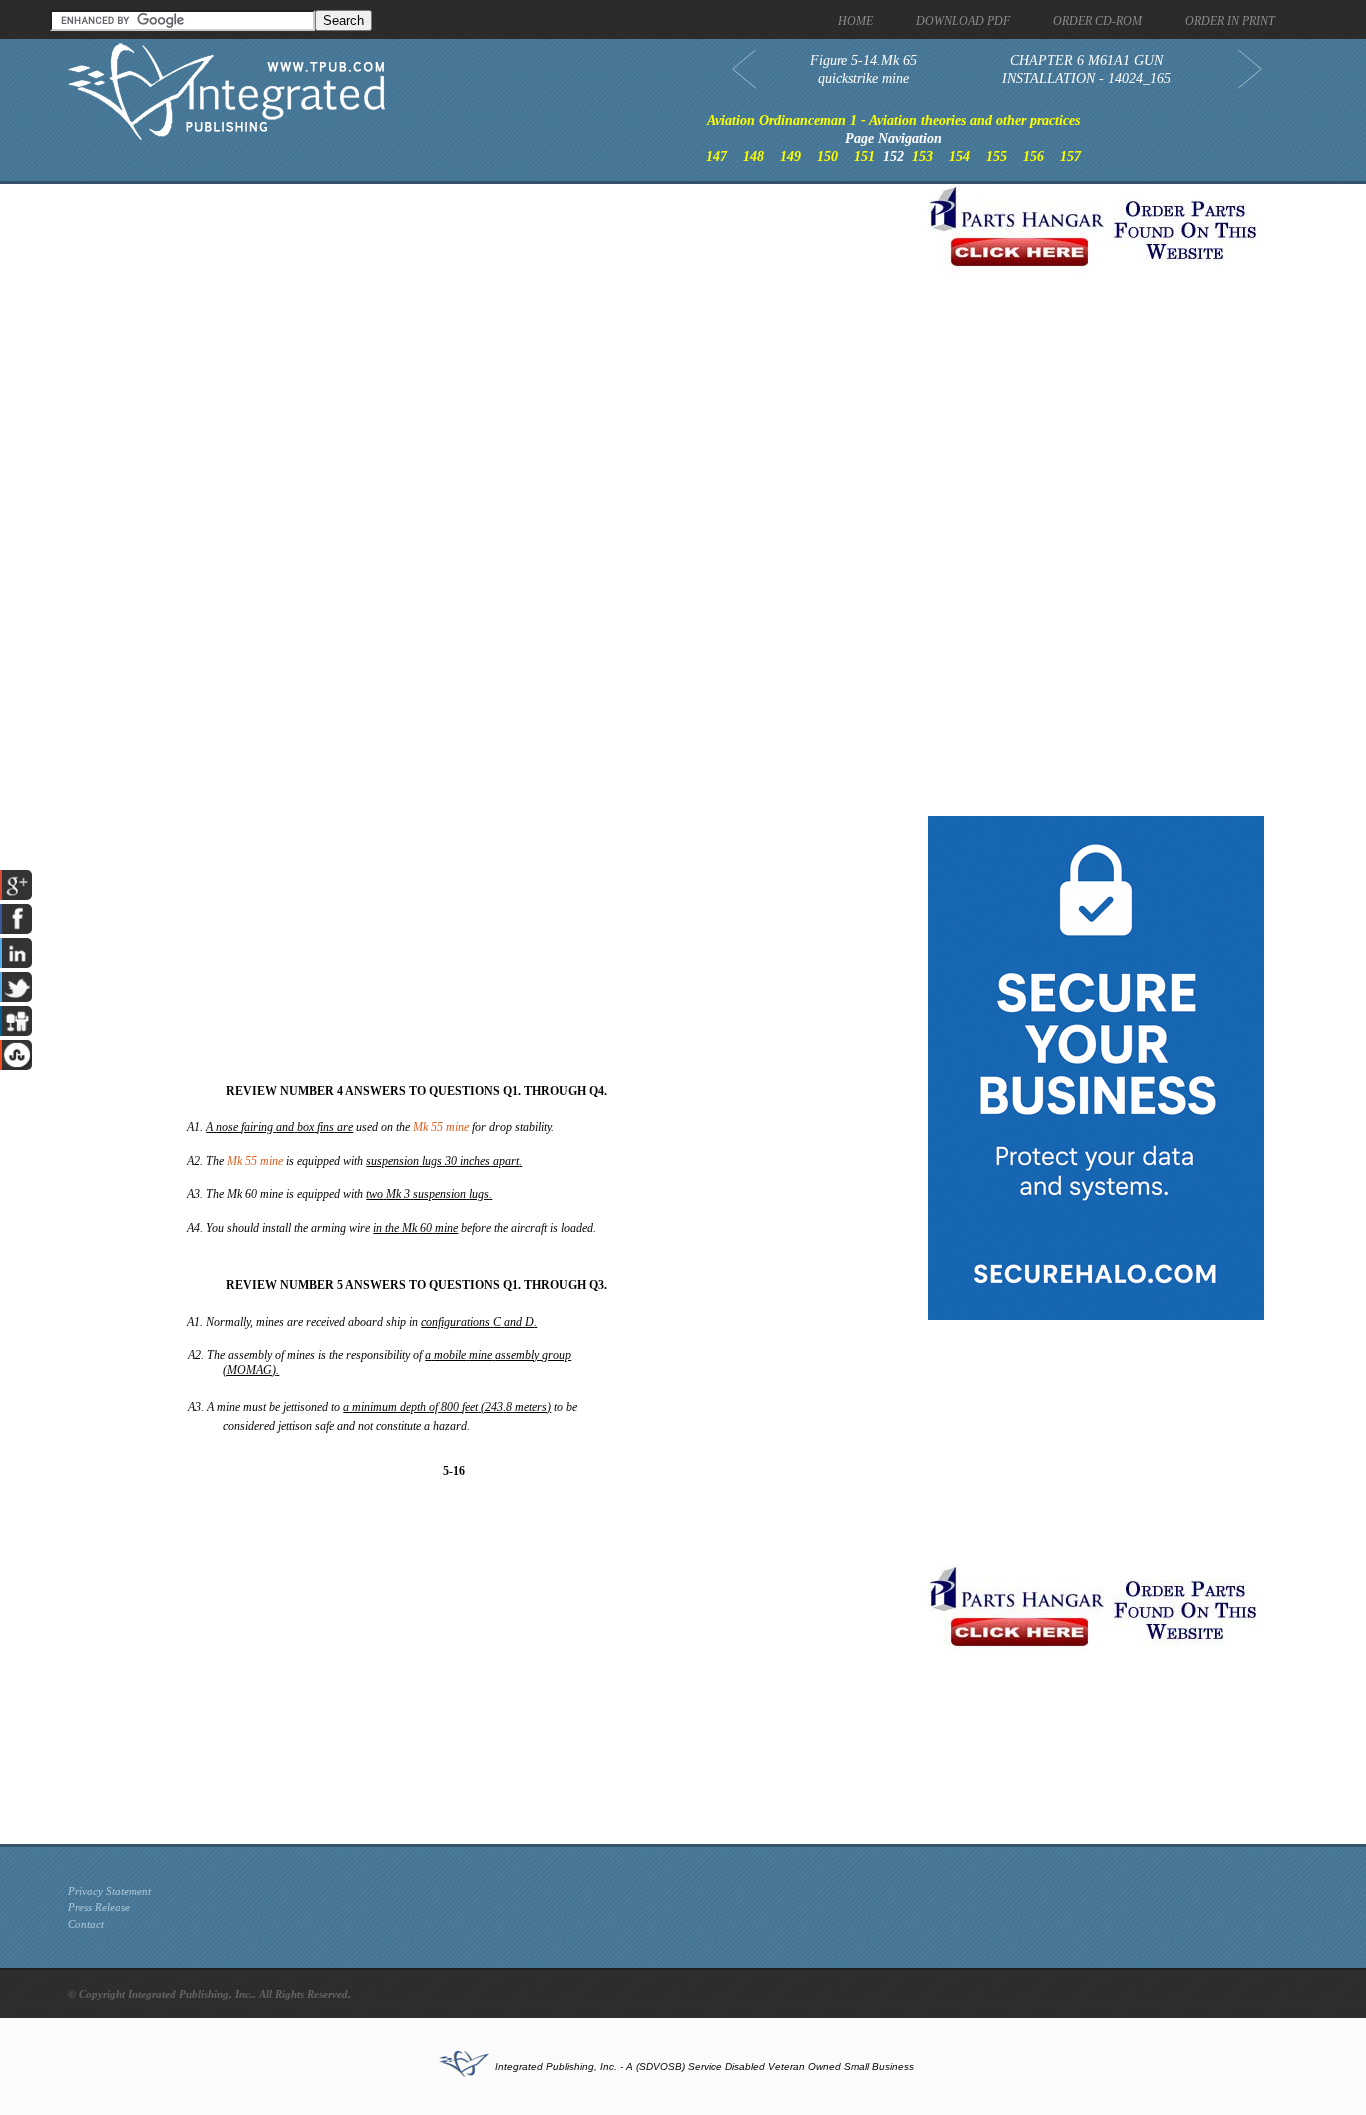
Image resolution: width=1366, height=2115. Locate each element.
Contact (86, 1924)
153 (922, 156)
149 (790, 156)
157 (1070, 156)
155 (996, 156)
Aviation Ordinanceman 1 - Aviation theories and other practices (893, 120)
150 (827, 156)
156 (1033, 156)
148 (753, 156)
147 (716, 156)
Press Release (99, 1907)
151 (864, 156)
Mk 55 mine (441, 1127)
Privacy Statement (109, 1891)
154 (959, 156)
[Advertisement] (493, 324)
